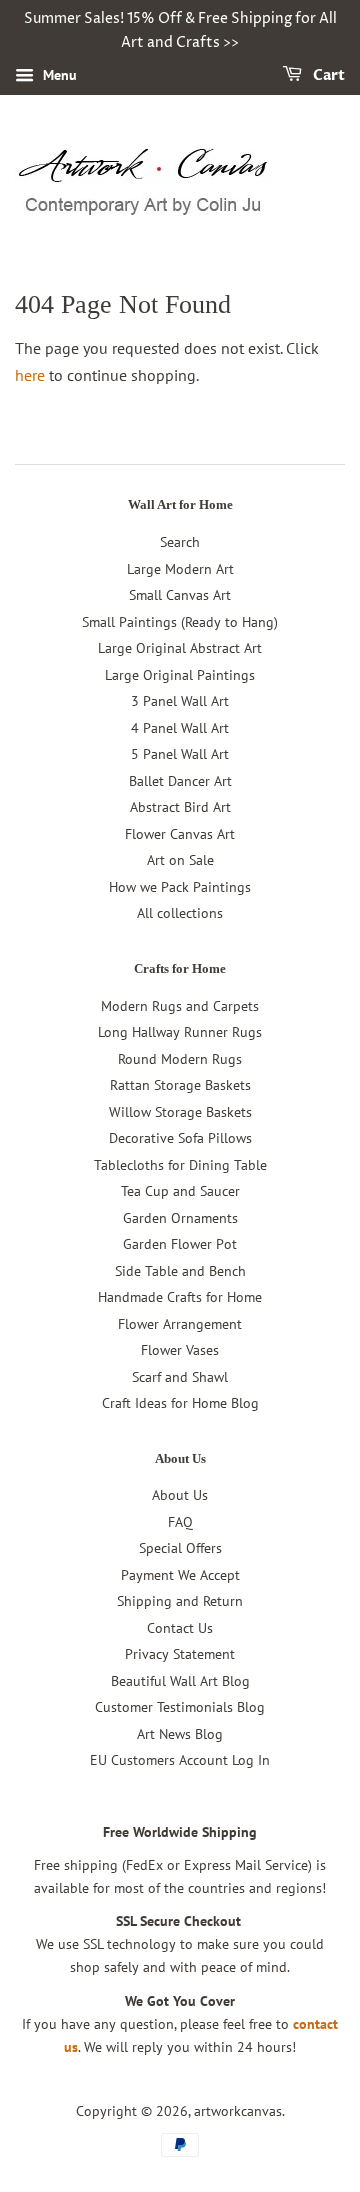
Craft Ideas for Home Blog (180, 1403)
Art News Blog (180, 1734)
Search (180, 542)
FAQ (180, 1522)
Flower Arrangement (180, 1324)
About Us (180, 1495)
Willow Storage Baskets (180, 1112)
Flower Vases (180, 1350)
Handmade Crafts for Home (180, 1297)
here (30, 375)
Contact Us (180, 1628)
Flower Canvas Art (180, 834)
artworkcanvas (238, 2111)
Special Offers (180, 1548)
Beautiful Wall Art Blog (180, 1681)
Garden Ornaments (180, 1218)
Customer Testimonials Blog (180, 1707)
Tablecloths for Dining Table (180, 1165)
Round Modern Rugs (180, 1059)
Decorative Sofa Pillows (180, 1138)
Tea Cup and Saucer (180, 1191)
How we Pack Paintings (180, 887)
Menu (58, 75)
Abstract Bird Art (180, 807)
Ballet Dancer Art (180, 781)
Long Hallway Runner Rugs (180, 1032)
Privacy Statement (180, 1654)
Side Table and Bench (180, 1271)
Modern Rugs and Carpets (180, 1006)
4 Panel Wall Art (180, 728)
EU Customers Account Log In (180, 1760)
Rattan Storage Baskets (180, 1085)
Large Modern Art (180, 569)
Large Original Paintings (180, 675)
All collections (180, 913)
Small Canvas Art (180, 595)
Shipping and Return (180, 1601)
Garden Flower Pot (180, 1244)
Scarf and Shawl (180, 1377)
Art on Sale (180, 860)
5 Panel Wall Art (180, 754)
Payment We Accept (180, 1575)
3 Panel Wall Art (180, 701)
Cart (327, 75)
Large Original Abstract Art (180, 648)
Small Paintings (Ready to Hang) (180, 622)
